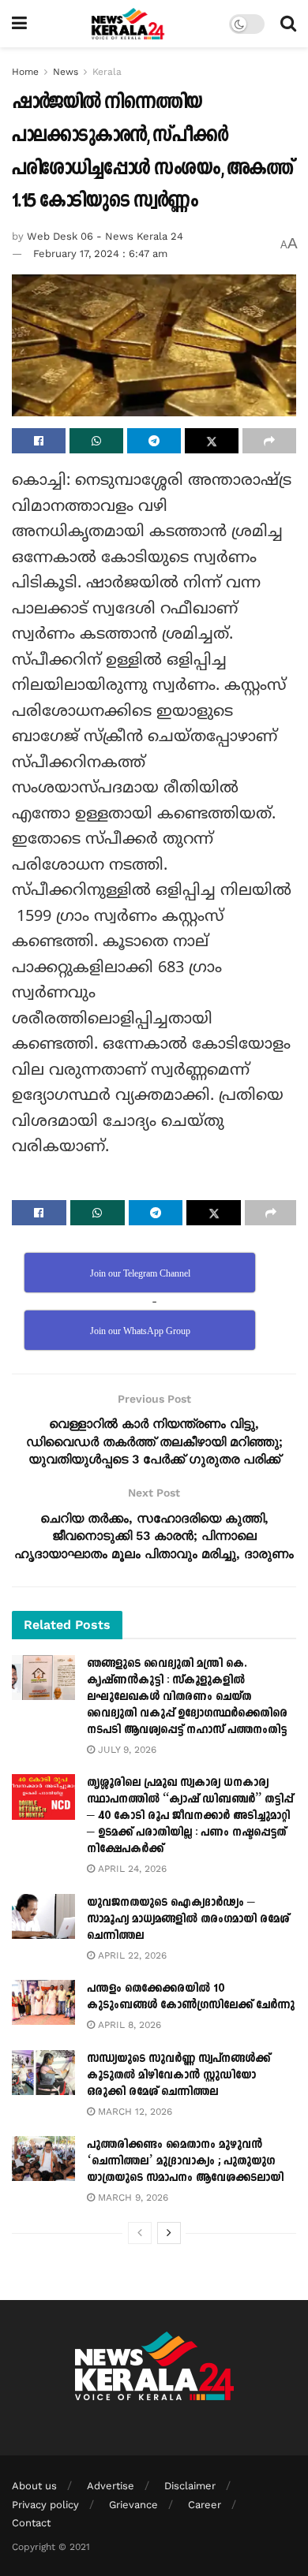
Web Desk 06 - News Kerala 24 (105, 236)
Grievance (133, 2505)
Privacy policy (45, 2505)
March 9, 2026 (131, 2198)
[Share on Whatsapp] (96, 441)
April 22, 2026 (131, 1955)
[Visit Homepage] (128, 24)
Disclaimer (190, 2486)
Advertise (111, 2486)
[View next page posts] (169, 2233)
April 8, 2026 (128, 2025)
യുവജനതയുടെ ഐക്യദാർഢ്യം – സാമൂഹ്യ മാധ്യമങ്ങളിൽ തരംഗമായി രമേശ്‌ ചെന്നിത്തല (188, 1919)
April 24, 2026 (131, 1869)
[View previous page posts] (140, 2233)
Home (25, 72)
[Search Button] (288, 24)
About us (34, 2486)
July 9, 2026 (126, 1750)
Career (205, 2505)
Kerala (107, 72)
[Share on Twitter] (212, 441)
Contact (31, 2523)
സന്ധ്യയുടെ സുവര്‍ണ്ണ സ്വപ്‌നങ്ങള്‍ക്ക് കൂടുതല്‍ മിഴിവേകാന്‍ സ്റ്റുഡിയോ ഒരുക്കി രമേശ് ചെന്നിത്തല (178, 2075)
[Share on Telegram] (154, 441)
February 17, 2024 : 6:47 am (100, 253)
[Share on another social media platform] (269, 441)
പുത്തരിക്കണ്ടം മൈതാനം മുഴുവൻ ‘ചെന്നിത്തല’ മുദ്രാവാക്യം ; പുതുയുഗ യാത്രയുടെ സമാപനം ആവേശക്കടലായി (185, 2161)
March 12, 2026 (133, 2112)
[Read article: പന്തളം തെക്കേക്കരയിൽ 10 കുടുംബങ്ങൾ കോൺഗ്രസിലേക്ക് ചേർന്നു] (43, 2002)
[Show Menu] (19, 24)
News (66, 72)
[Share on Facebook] (39, 441)
